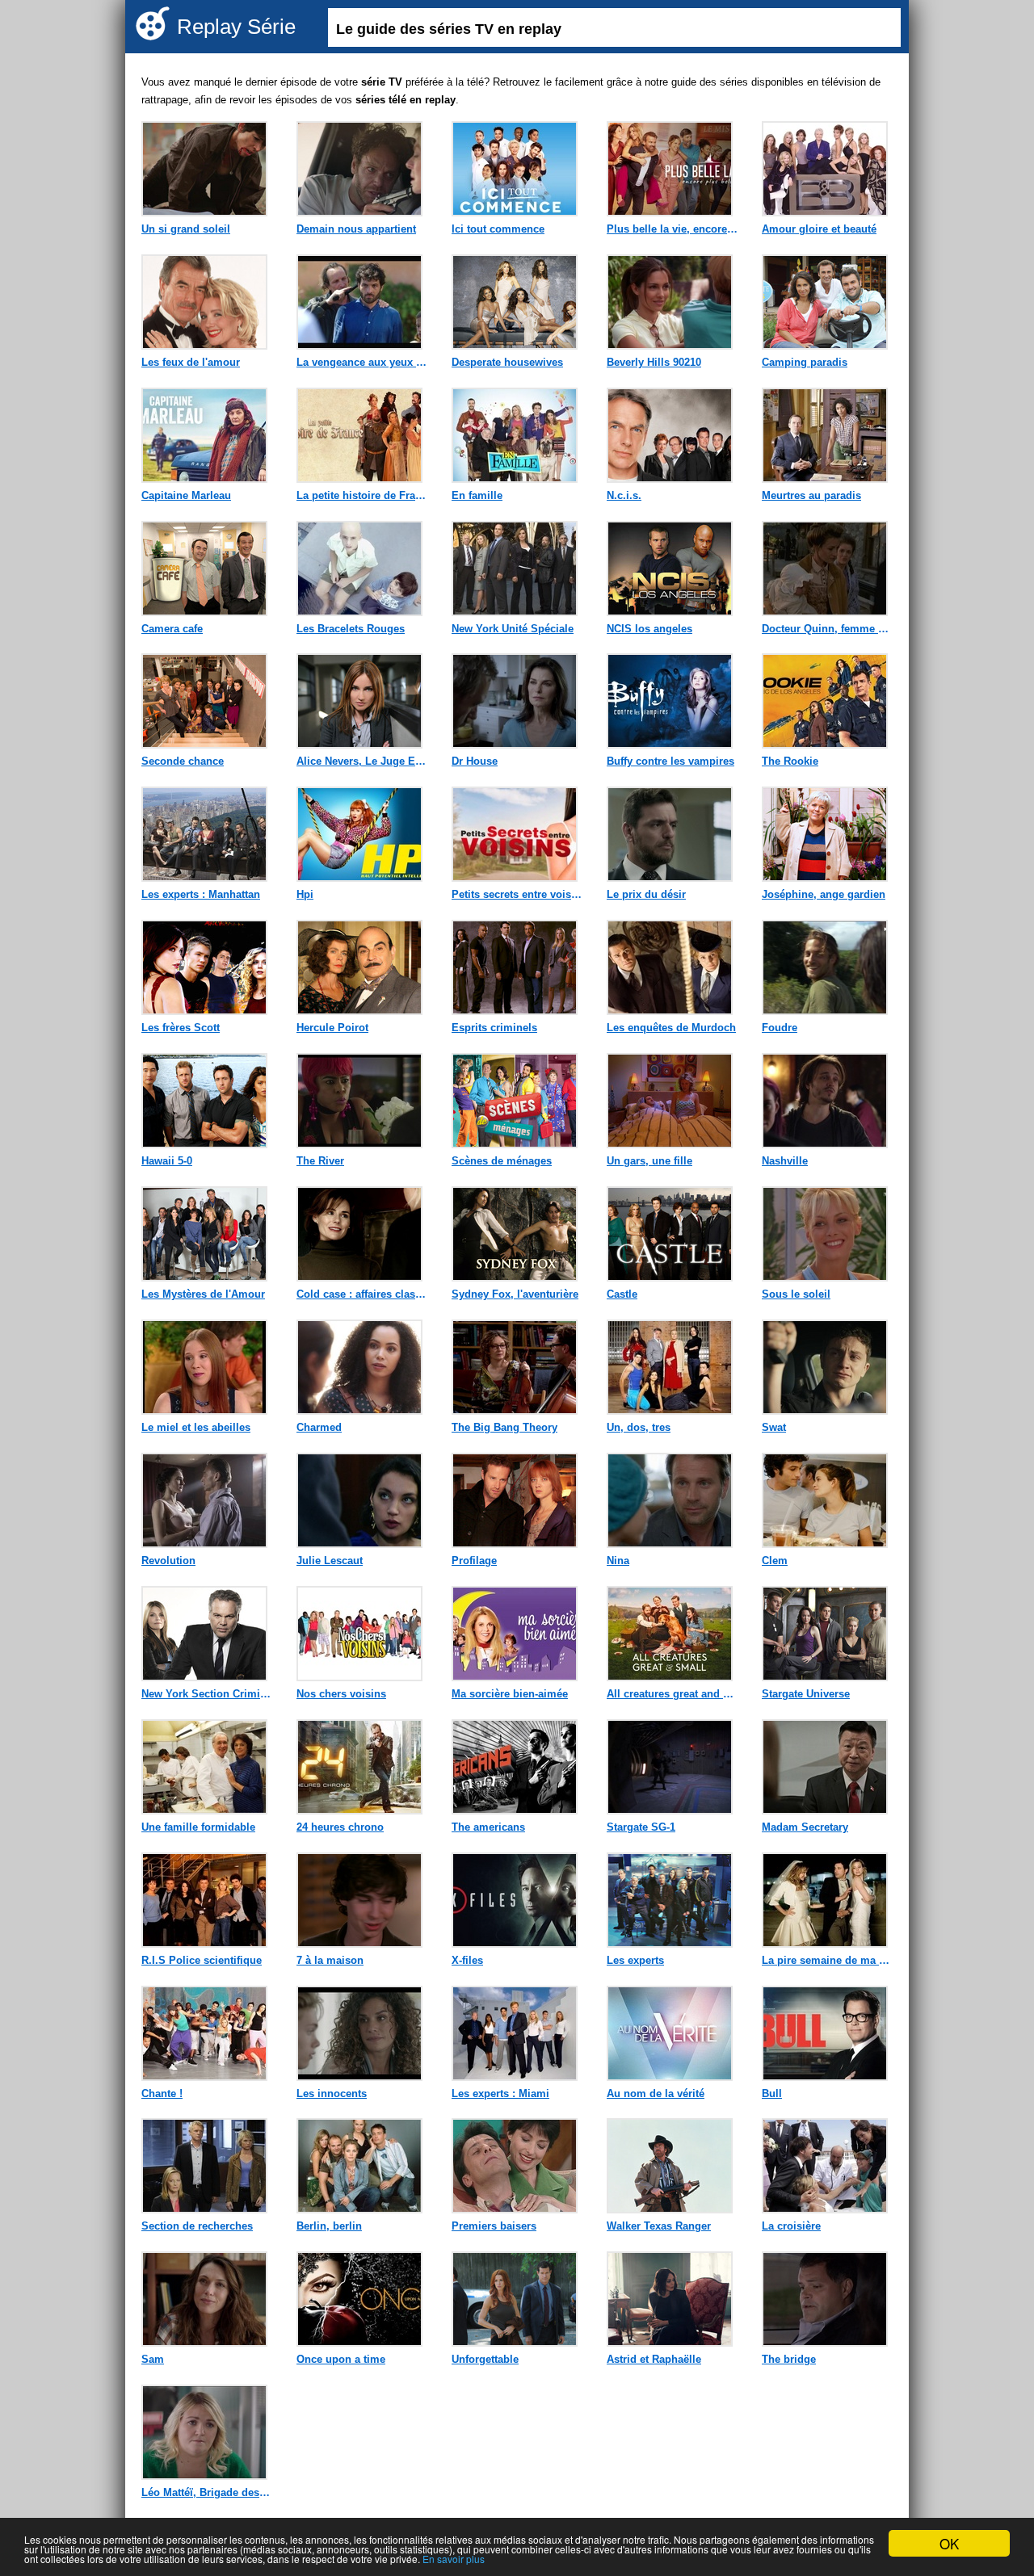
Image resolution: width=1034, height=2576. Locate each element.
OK (949, 2543)
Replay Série (236, 27)
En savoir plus (454, 2559)
